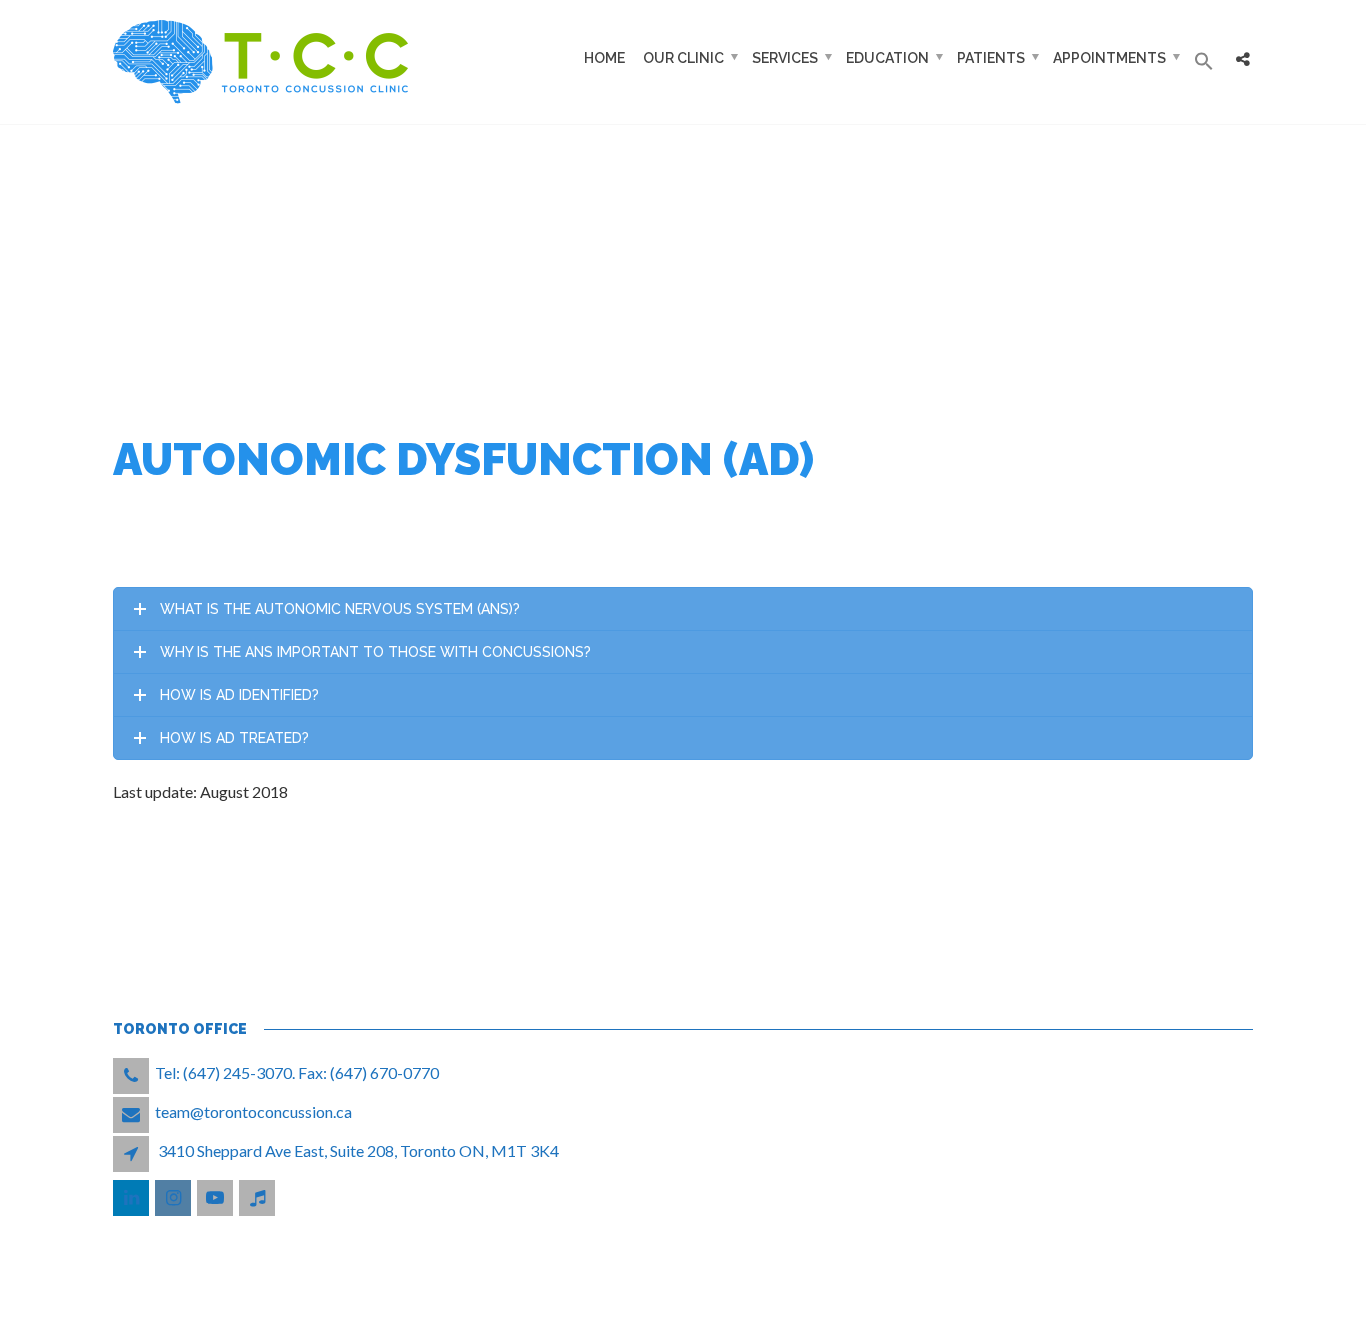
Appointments (1109, 58)
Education (887, 58)
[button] (1204, 62)
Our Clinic (683, 58)
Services (785, 58)
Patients (991, 58)
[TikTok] (258, 1197)
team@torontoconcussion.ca (253, 1111)
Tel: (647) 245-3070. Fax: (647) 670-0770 (297, 1072)
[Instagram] (174, 1197)
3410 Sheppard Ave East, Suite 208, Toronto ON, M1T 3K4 (358, 1150)
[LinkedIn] (132, 1197)
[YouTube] (216, 1197)
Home (604, 58)
